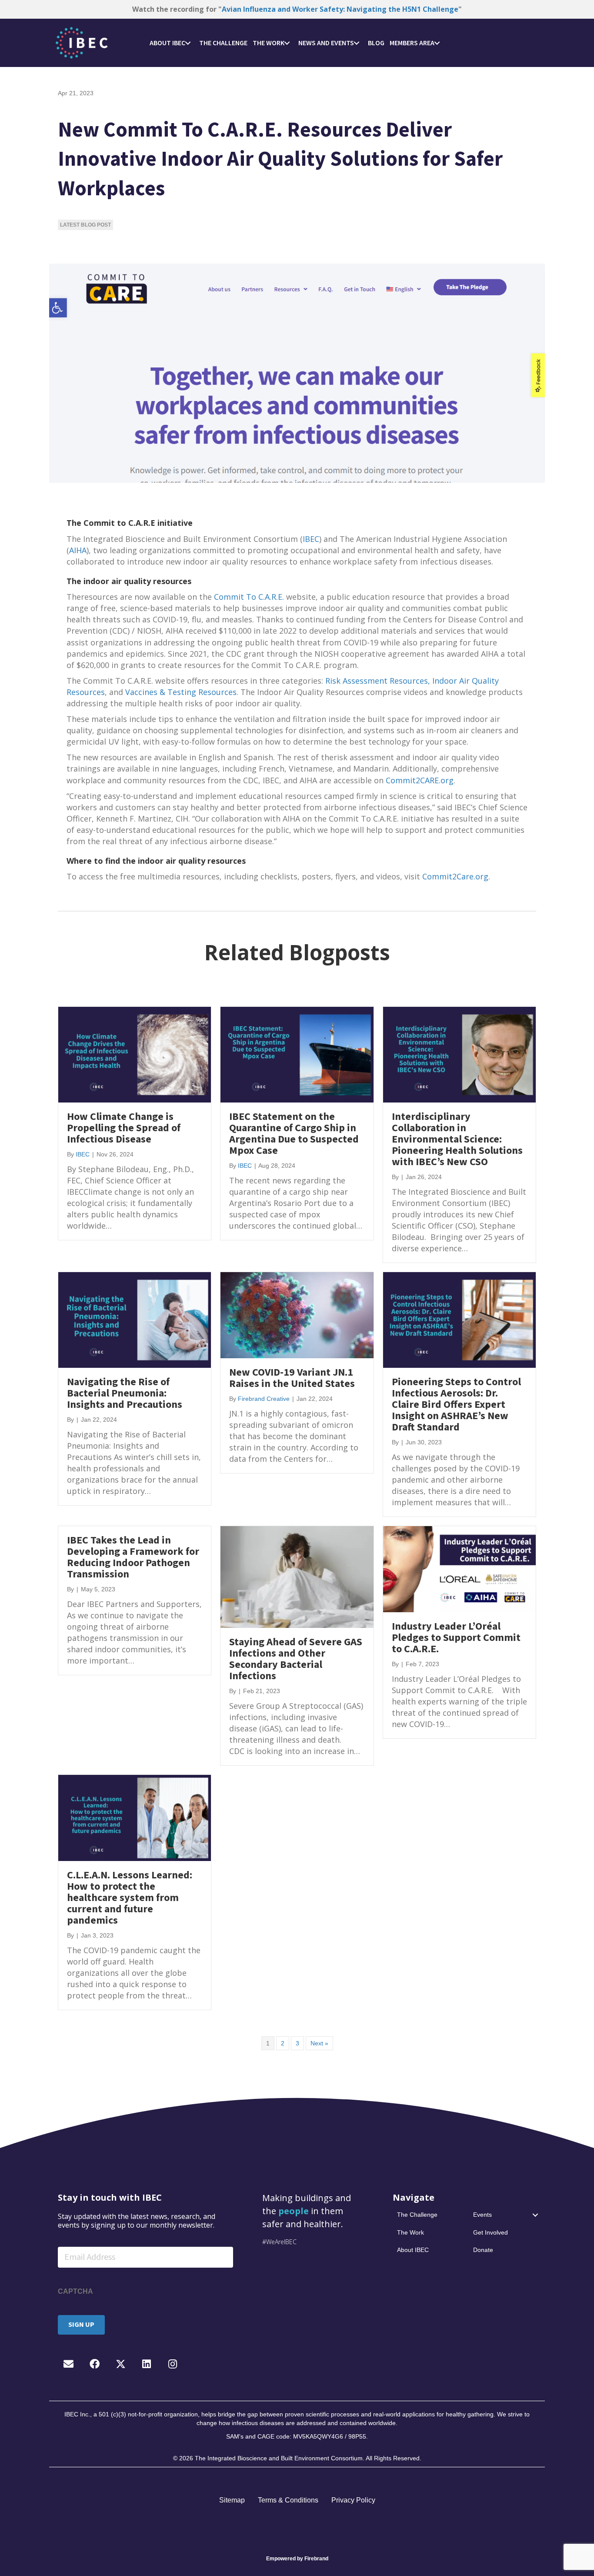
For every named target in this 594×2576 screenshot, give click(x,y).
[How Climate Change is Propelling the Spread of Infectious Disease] (135, 1054)
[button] (188, 43)
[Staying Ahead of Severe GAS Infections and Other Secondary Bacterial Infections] (297, 1577)
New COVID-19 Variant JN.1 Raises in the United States (292, 1378)
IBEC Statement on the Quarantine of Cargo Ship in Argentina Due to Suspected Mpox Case (294, 1134)
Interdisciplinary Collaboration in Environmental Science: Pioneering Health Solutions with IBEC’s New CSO (457, 1139)
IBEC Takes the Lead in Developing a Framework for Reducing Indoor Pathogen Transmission (133, 1557)
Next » (319, 2043)
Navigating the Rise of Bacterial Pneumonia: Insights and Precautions (125, 1393)
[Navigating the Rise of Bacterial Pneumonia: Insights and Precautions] (135, 1320)
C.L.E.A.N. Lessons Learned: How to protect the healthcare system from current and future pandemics (130, 1898)
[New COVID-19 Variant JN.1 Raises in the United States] (297, 1314)
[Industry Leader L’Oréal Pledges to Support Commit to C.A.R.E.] (459, 1569)
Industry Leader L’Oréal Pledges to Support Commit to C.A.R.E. (456, 1638)
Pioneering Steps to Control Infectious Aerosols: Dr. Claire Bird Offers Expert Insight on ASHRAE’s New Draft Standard (456, 1405)
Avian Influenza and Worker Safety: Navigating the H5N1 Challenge (340, 9)
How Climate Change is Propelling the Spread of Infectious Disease (124, 1128)
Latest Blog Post (85, 225)
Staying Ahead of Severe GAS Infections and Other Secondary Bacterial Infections (296, 1659)
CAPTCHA (75, 2291)
